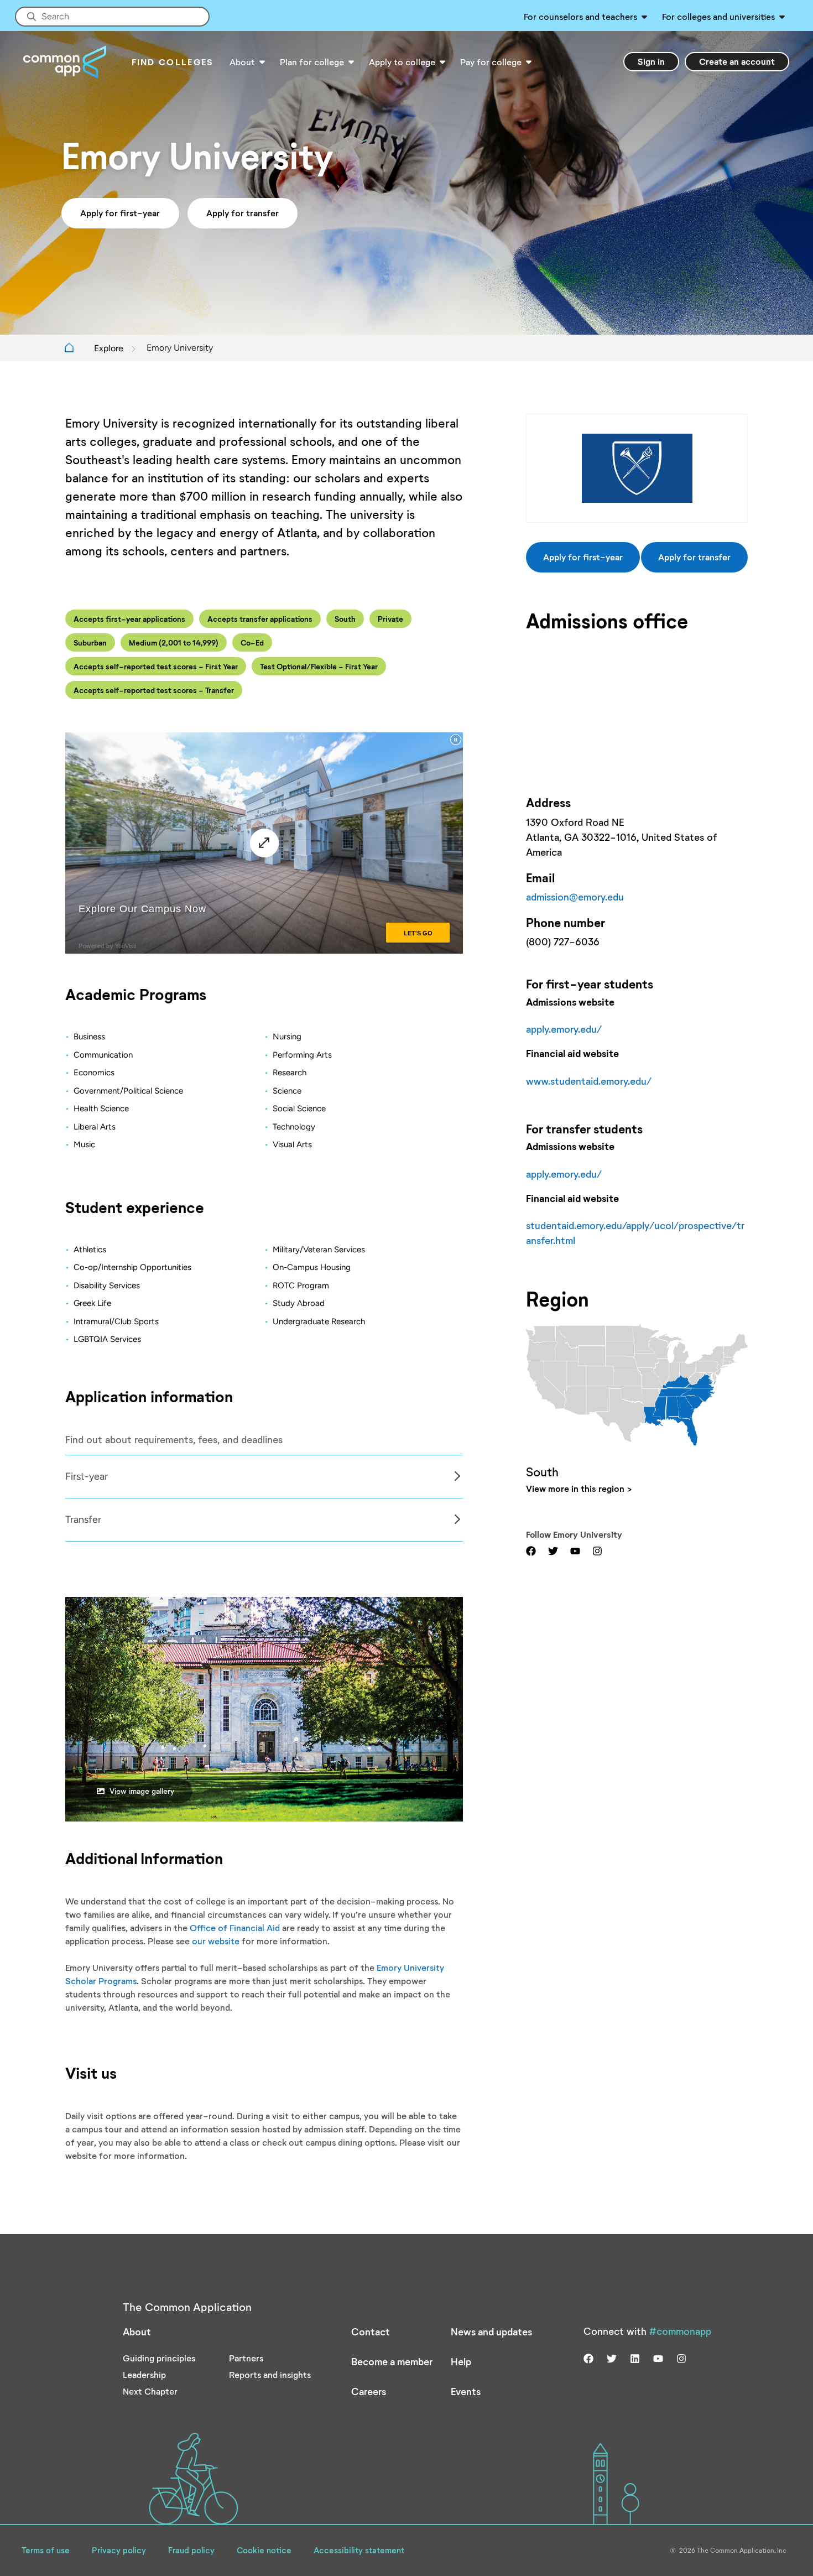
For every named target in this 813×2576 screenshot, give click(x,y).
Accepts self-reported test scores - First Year (156, 666)
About (242, 62)
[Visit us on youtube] (575, 1550)
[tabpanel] (264, 1477)
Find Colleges (173, 62)
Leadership (144, 2374)
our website (216, 1941)
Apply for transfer (243, 213)
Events (466, 2391)
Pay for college (491, 62)
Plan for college (312, 62)
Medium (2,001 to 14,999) (174, 642)
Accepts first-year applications (129, 619)
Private (390, 619)
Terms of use (46, 2550)
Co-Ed (252, 642)
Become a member (392, 2361)
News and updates (491, 2332)
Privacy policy (119, 2550)
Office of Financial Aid (235, 1927)
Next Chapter (150, 2391)
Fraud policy (191, 2550)
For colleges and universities (718, 16)
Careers (369, 2391)
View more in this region (575, 1488)
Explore (109, 348)
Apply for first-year (120, 213)
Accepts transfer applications (260, 619)
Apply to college (402, 62)
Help (461, 2361)
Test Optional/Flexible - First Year (319, 666)
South (345, 619)
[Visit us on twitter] (553, 1550)
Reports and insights (270, 2374)
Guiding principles (159, 2358)
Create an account (737, 61)
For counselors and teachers (580, 16)
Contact (371, 2332)
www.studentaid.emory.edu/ (589, 1081)
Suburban (90, 642)
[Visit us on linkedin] (635, 2358)
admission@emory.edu (575, 897)
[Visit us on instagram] (597, 1550)
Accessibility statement (359, 2550)
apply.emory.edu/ (564, 1029)
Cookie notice (264, 2550)
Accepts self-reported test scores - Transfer (154, 690)
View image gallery (142, 1791)
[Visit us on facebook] (531, 1550)
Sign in (651, 61)
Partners (246, 2358)
